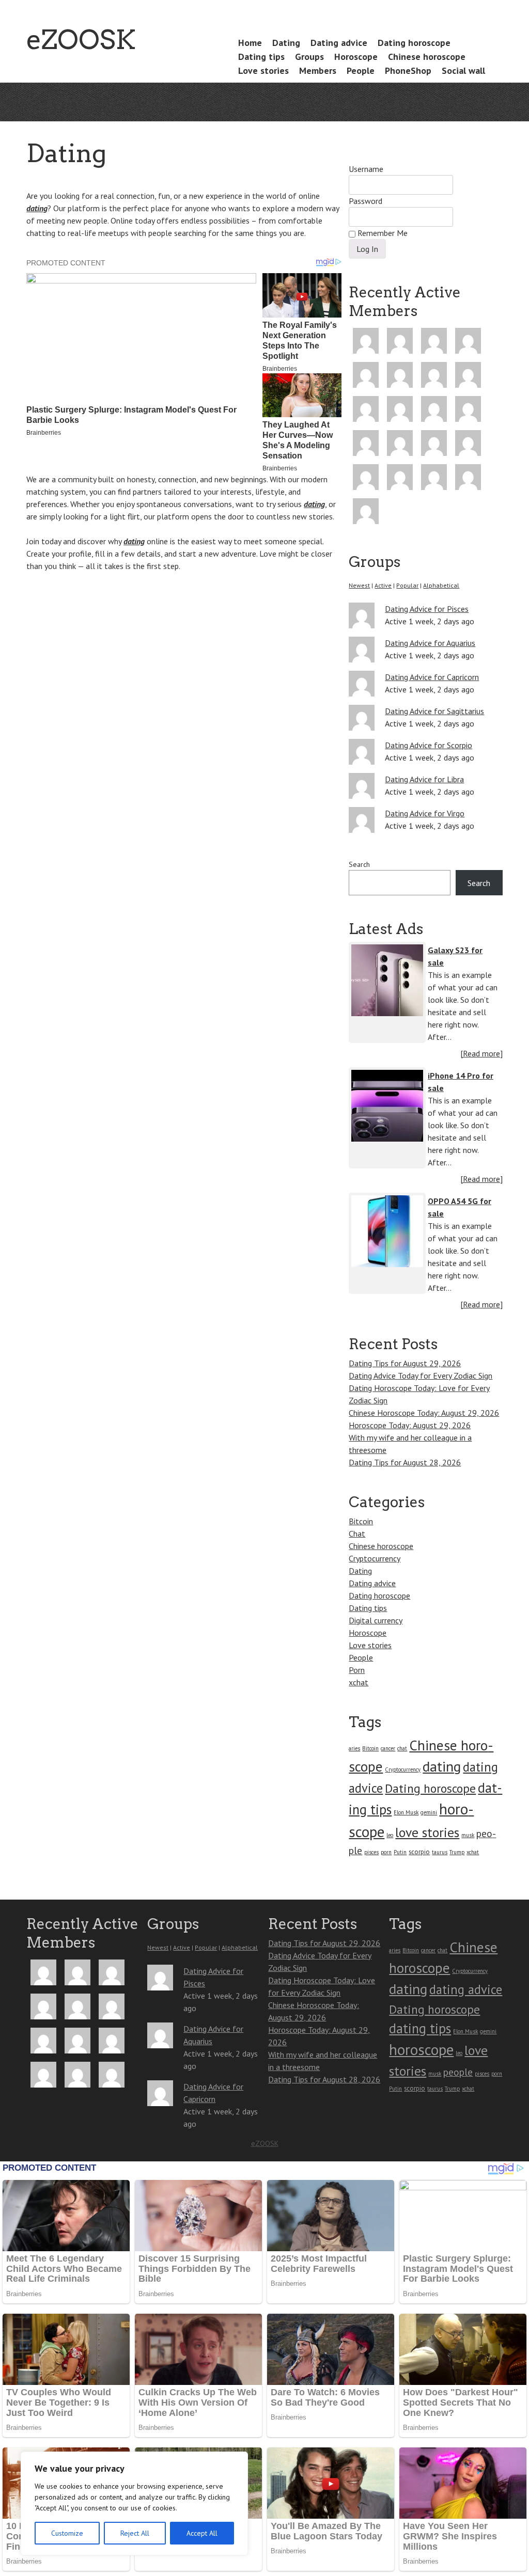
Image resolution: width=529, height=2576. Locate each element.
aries (354, 1748)
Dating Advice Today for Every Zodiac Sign (421, 1376)
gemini (429, 1812)
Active (383, 585)
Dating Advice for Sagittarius (434, 711)
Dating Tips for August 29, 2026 (405, 1363)
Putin (400, 1852)
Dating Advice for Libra (424, 779)
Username (366, 169)
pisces (371, 1852)
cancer (388, 1748)
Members (318, 70)
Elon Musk (406, 1812)
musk (468, 1835)
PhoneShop (408, 70)
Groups (309, 57)
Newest (359, 585)
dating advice (466, 1989)
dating (37, 208)
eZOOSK (81, 39)
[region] (134, 2503)
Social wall (463, 70)
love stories (427, 1832)
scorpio (419, 1852)
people (458, 2072)
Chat (357, 1534)
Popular (407, 585)
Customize (67, 2533)
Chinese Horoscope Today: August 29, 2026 (424, 1413)
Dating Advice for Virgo (425, 813)
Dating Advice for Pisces (427, 609)
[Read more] (481, 1053)
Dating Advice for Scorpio (429, 745)
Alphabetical (441, 585)
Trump (457, 1852)
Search (359, 864)
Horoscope (356, 57)
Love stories (263, 70)
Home (250, 43)
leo (390, 1835)
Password (365, 201)
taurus (440, 1852)
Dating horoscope (414, 43)
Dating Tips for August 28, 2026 (405, 1462)
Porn (357, 1670)
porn (386, 1852)
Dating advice (339, 43)
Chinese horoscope (427, 57)
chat (402, 1748)
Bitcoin (361, 1521)
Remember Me (382, 233)
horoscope (421, 2049)
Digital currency (376, 1620)
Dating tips (261, 57)
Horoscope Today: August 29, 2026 (410, 1425)
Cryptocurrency (375, 1558)
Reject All (135, 2533)
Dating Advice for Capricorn (432, 677)
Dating (286, 43)
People (361, 70)
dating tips (420, 2028)
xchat (359, 1682)
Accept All (202, 2533)
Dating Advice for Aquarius (430, 643)
